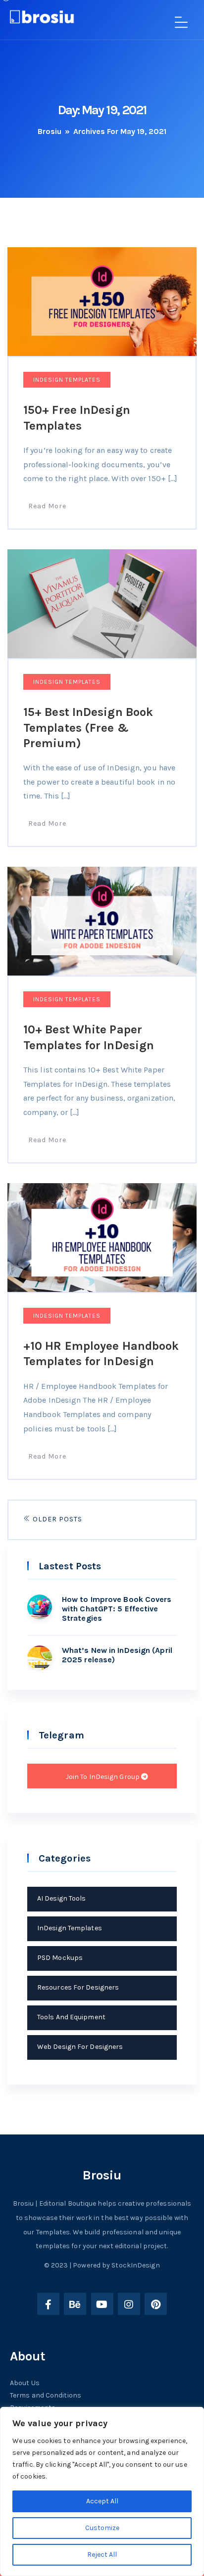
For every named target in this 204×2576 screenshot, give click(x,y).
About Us (25, 2383)
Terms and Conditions (46, 2395)
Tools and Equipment (71, 2017)
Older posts (56, 1519)
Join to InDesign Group (103, 1777)
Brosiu (50, 131)
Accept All (102, 2501)
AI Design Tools (62, 1898)
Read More (47, 506)
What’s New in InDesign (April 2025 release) (117, 1655)
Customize (102, 2528)
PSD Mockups (60, 1958)
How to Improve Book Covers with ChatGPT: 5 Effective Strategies (117, 1609)
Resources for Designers (78, 1987)
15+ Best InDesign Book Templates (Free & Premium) (88, 727)
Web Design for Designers (80, 2047)
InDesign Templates (67, 380)
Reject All (102, 2554)
